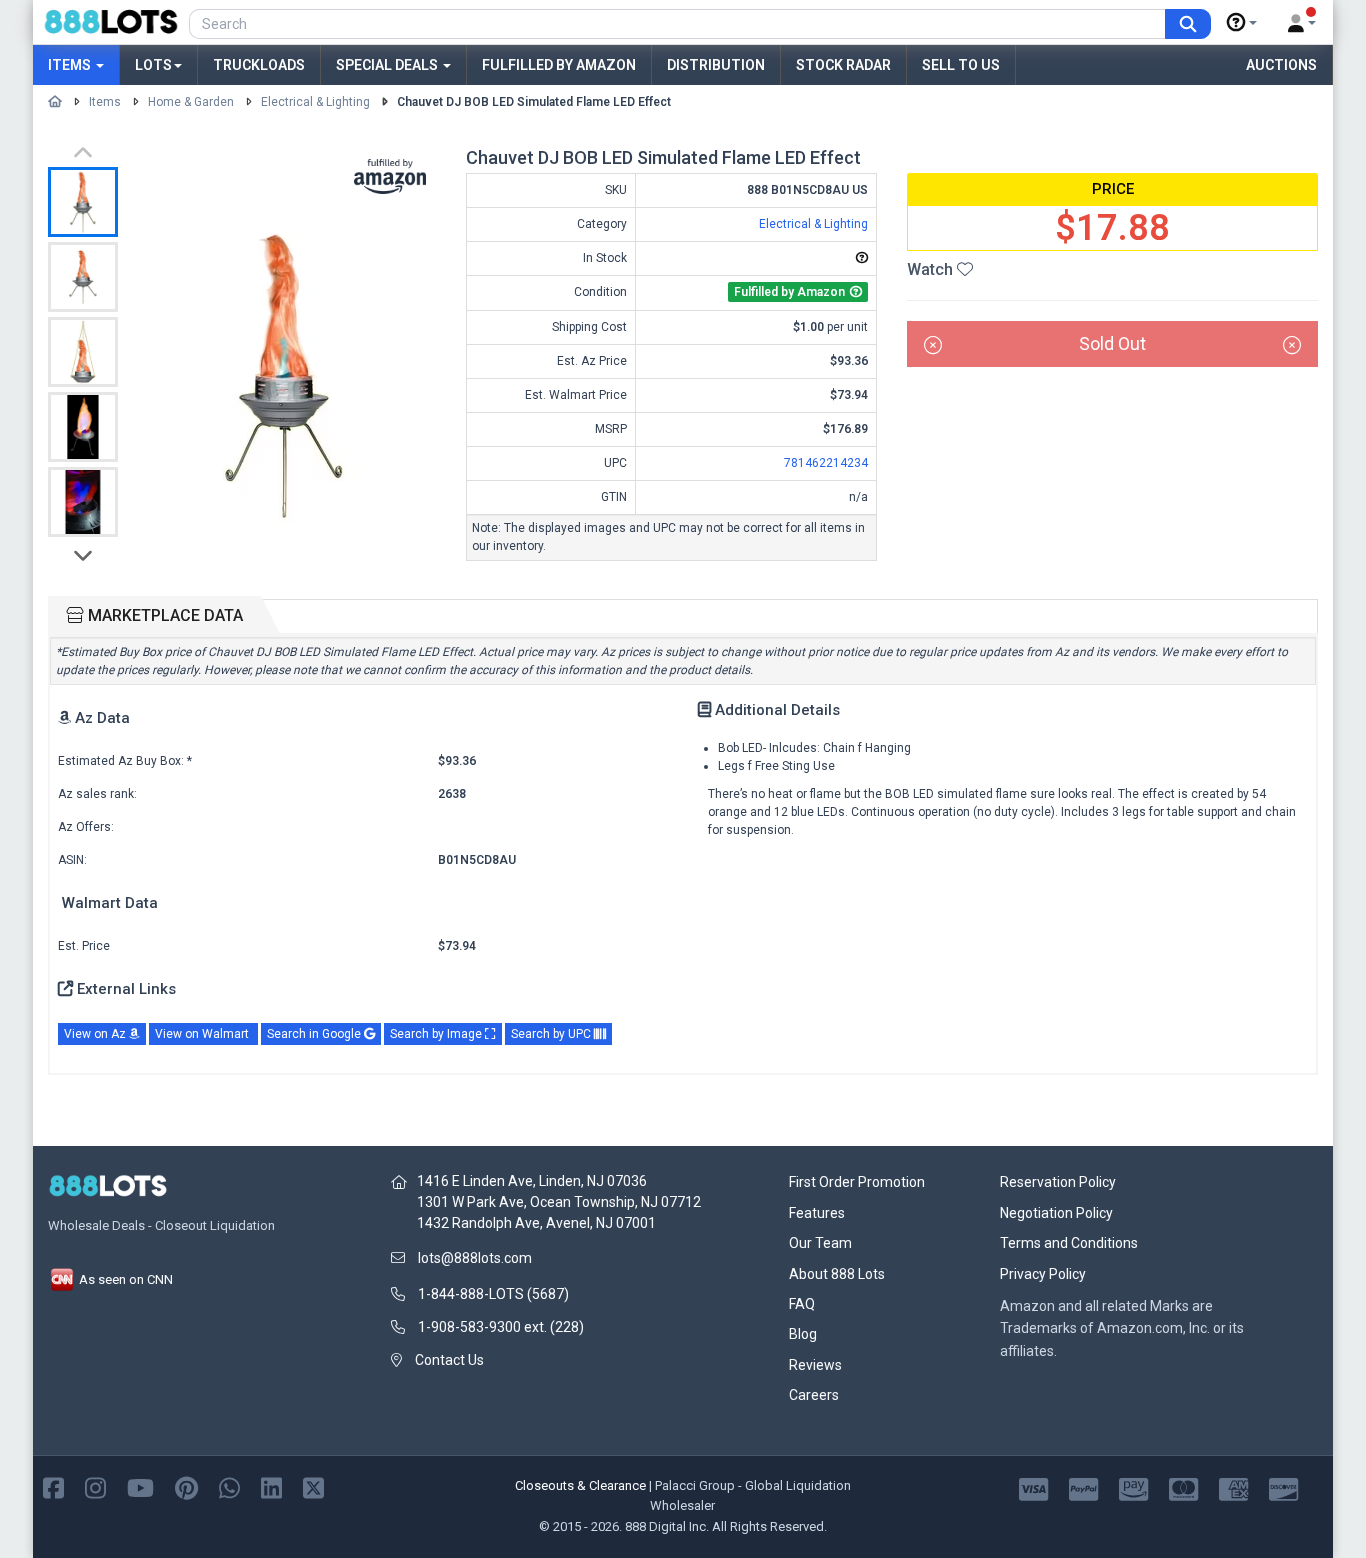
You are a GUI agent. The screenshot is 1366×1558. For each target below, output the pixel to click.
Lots (153, 65)
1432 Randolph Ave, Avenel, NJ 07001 (536, 1223)
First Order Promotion (857, 1182)
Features (817, 1213)
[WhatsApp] (229, 1486)
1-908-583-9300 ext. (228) (501, 1327)
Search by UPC (552, 1034)
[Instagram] (95, 1486)
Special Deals (388, 65)
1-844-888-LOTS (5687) (493, 1294)
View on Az (96, 1034)
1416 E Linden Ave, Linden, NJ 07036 (532, 1181)
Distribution (716, 65)
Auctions (1281, 65)
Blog (803, 1334)
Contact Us (449, 1360)
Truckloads (259, 65)
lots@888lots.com (475, 1258)
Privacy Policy (1043, 1274)
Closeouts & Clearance (580, 1485)
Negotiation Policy (1056, 1213)
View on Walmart (203, 1034)
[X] (313, 1486)
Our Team (820, 1243)
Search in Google (315, 1034)
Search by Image (437, 1034)
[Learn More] (1242, 23)
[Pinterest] (186, 1486)
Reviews (815, 1365)
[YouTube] (140, 1486)
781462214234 (826, 463)
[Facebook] (53, 1486)
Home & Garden (191, 102)
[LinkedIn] (271, 1486)
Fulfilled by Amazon (559, 65)
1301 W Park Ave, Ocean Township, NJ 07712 (559, 1202)
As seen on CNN (124, 1279)
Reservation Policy (1058, 1182)
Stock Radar (843, 65)
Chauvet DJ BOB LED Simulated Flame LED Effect (534, 102)
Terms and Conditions (1069, 1243)
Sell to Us (961, 65)
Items (71, 65)
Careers (814, 1395)
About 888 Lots (837, 1274)
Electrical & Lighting (315, 102)
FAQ (802, 1304)
